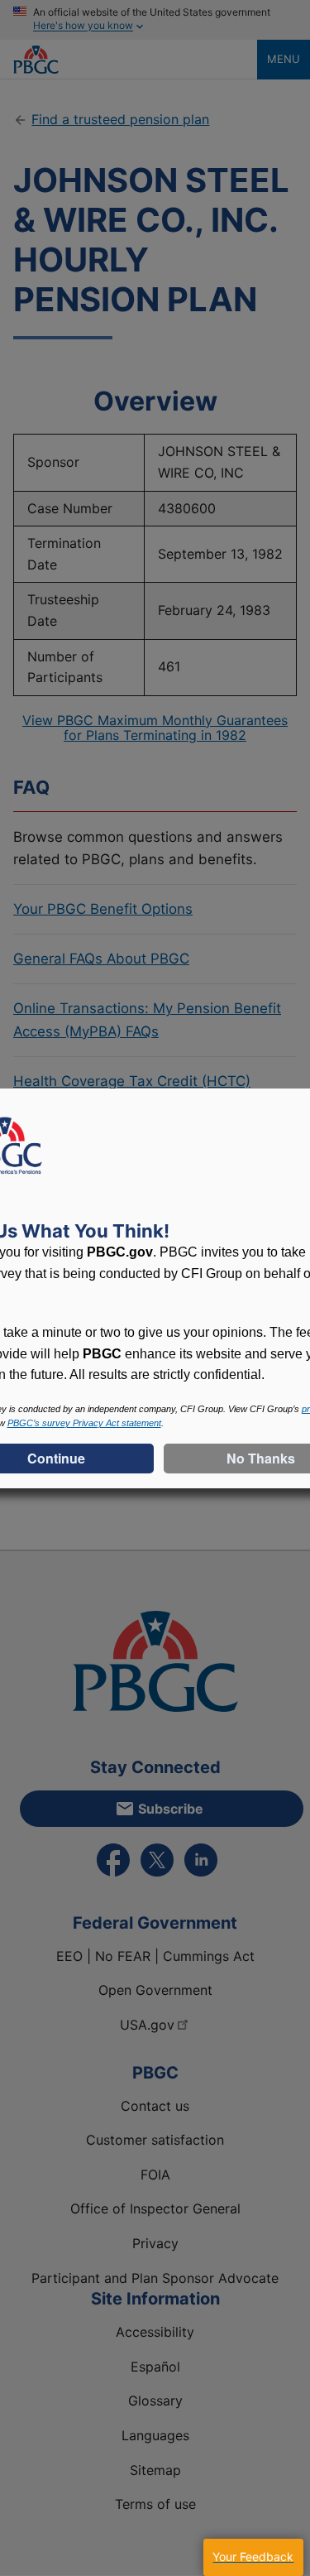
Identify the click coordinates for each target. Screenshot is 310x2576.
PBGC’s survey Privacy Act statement (84, 1423)
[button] (253, 2557)
